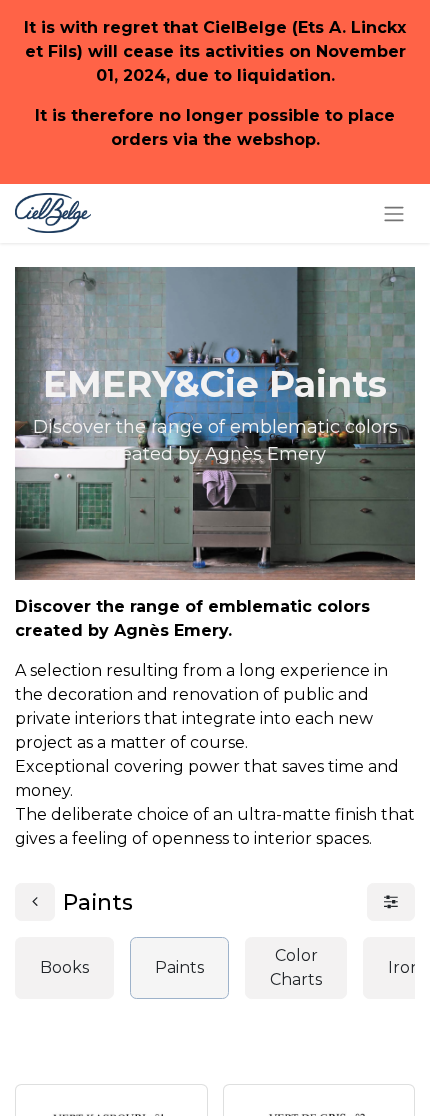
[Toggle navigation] (394, 213)
